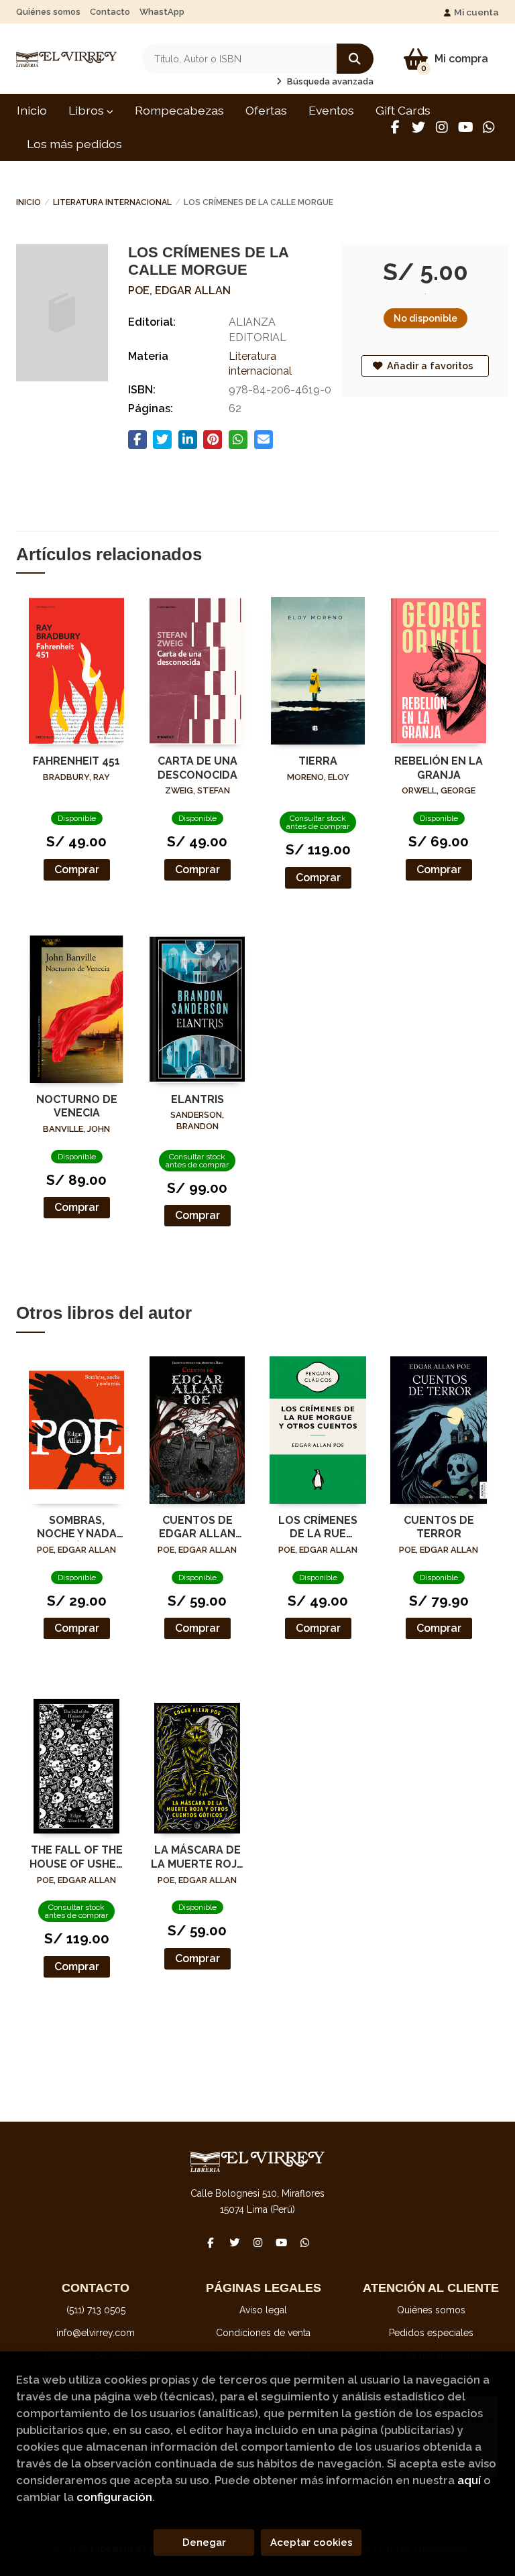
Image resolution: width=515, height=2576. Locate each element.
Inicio (28, 202)
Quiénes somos (48, 12)
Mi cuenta (476, 12)
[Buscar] (355, 59)
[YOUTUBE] (465, 127)
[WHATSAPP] (489, 127)
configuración (114, 2497)
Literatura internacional (112, 202)
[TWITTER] (418, 127)
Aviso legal (263, 2310)
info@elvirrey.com (96, 2333)
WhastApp (162, 12)
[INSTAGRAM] (442, 127)
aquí (469, 2480)
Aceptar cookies (311, 2542)
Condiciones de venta (263, 2333)
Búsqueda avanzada (329, 81)
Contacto (110, 12)
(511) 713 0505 (96, 2310)
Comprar (77, 870)
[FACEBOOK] (395, 127)
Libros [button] (88, 110)
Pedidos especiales (431, 2333)
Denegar (204, 2542)
